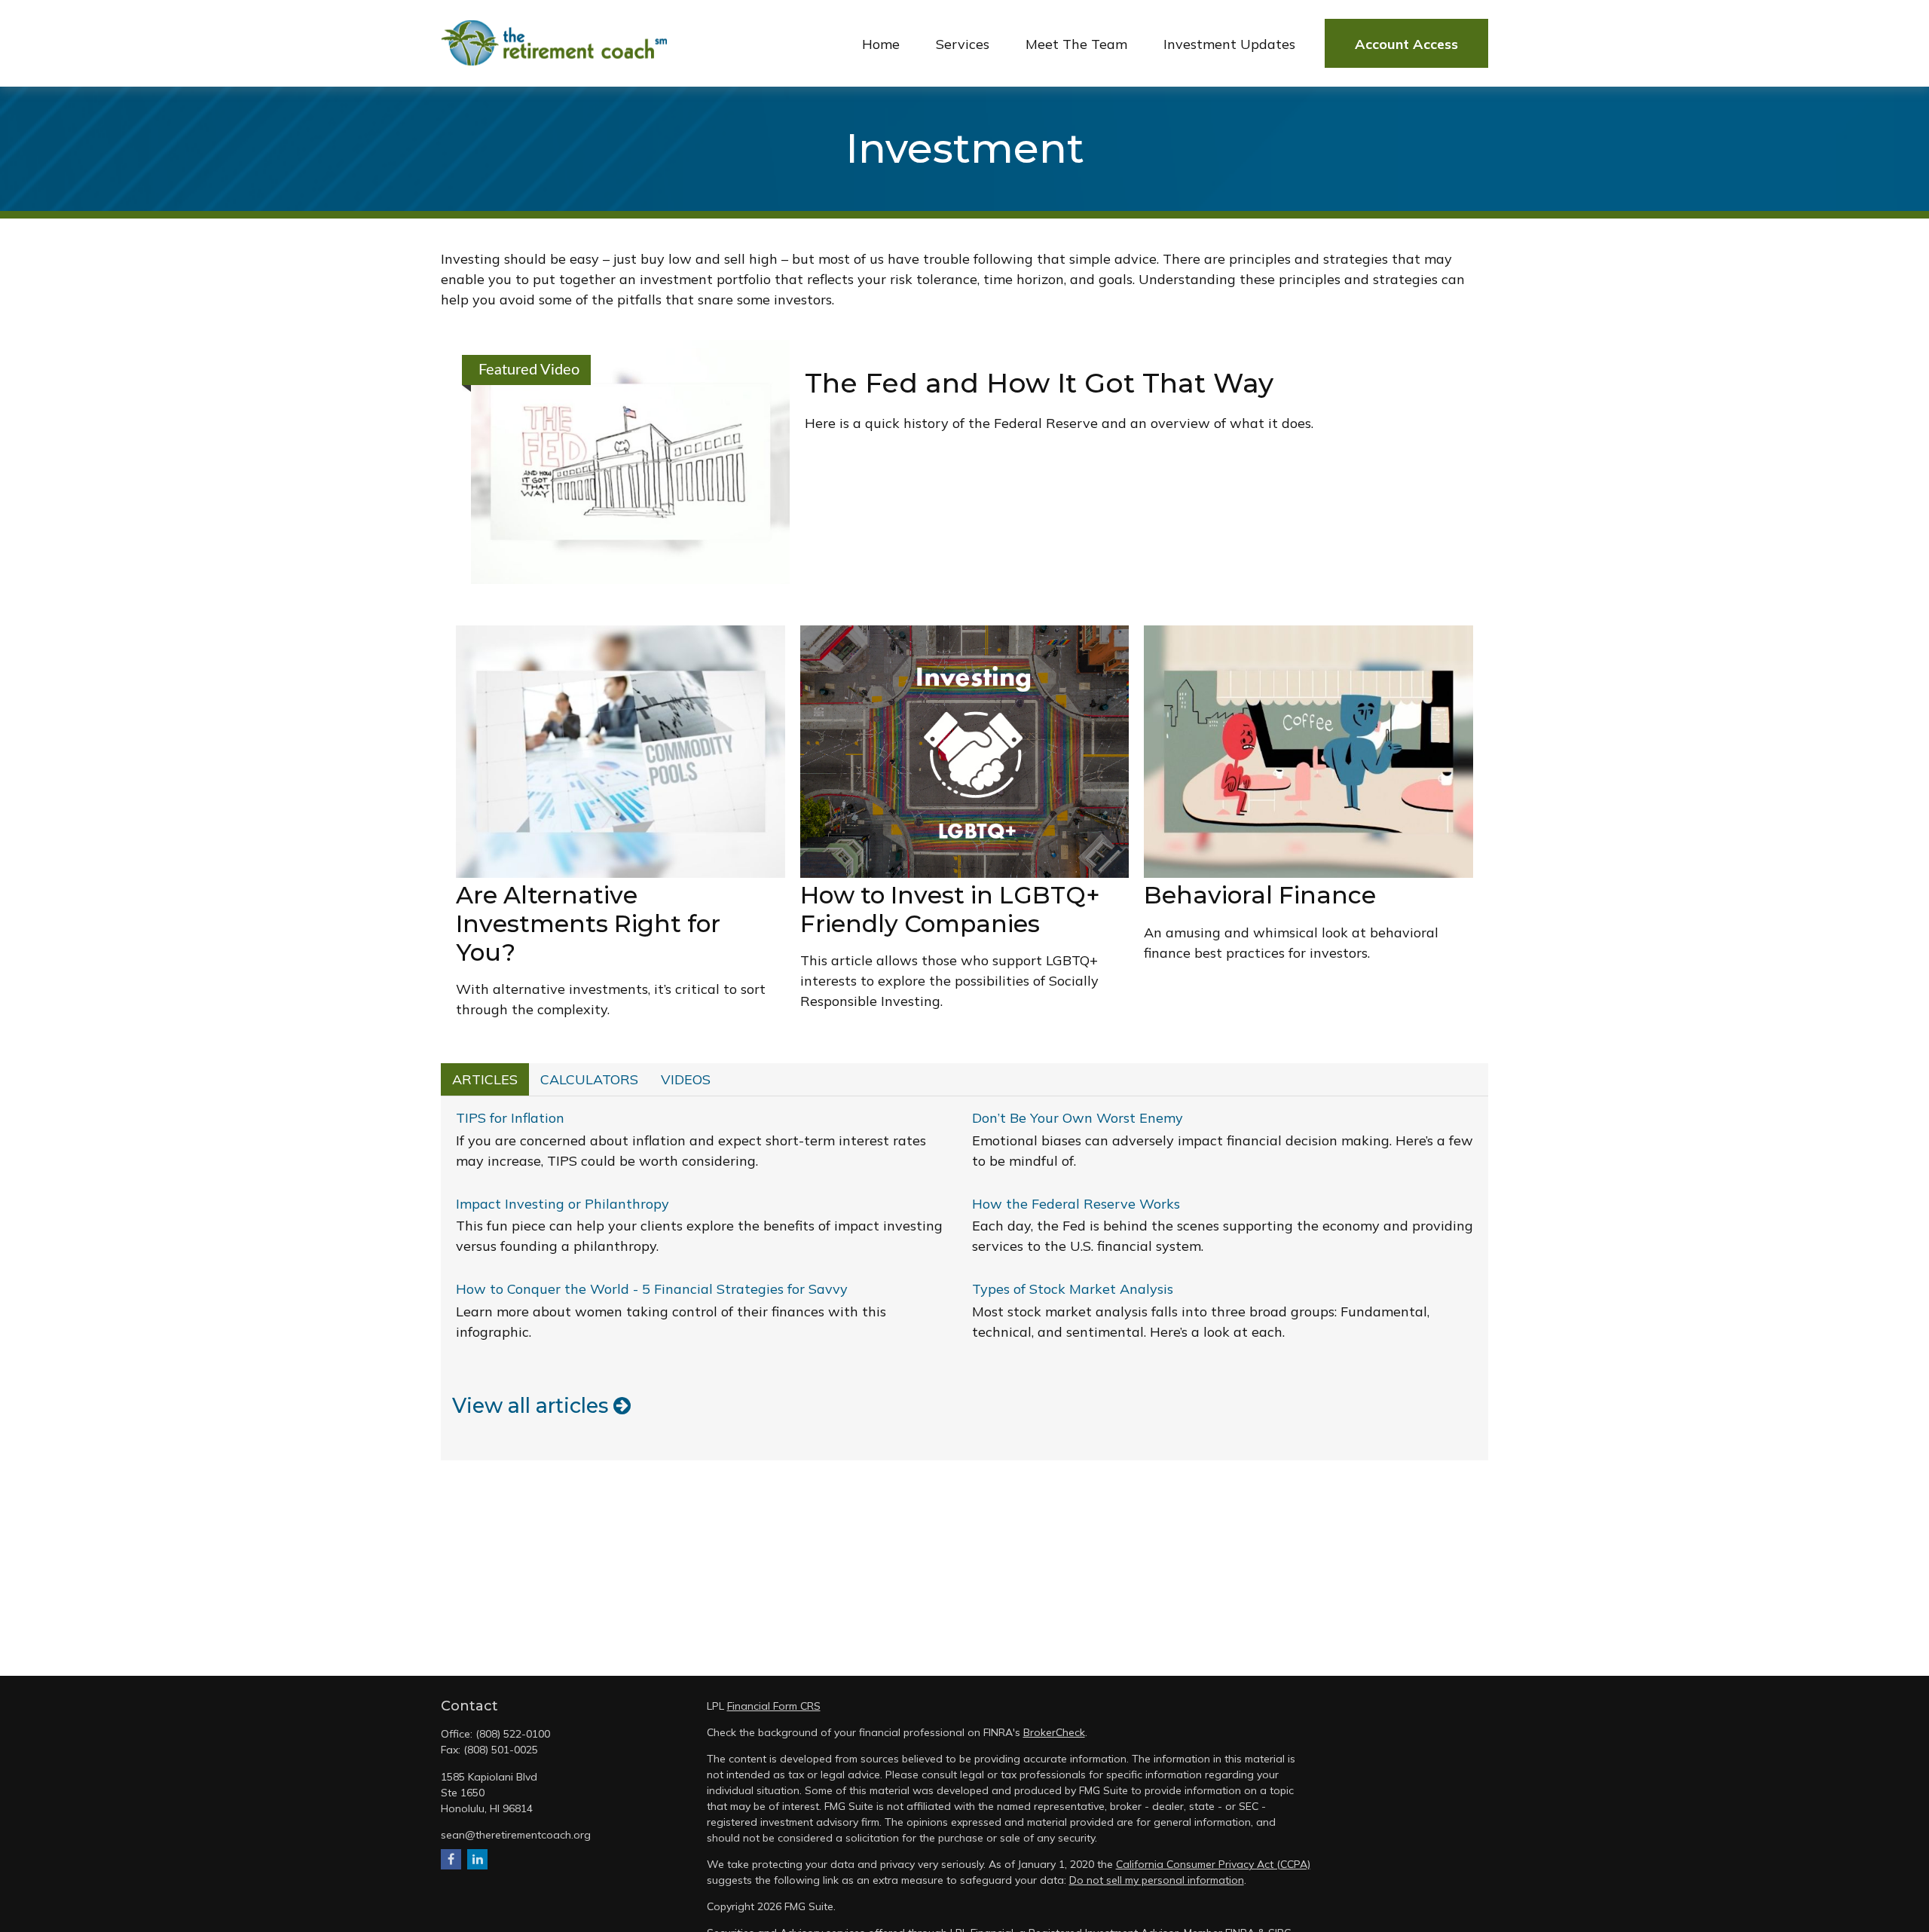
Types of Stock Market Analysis (1073, 1289)
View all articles (533, 1406)
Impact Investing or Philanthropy (562, 1204)
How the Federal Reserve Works (1076, 1204)
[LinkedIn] (477, 1859)
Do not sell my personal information (1157, 1880)
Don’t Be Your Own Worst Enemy (1078, 1118)
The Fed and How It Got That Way (1039, 383)
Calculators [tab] (589, 1079)
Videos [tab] (686, 1079)
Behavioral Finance (1260, 895)
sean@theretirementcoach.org (516, 1835)
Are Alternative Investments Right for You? (588, 924)
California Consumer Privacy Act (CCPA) (1213, 1864)
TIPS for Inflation (510, 1118)
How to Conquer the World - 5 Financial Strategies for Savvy (652, 1289)
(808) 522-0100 (513, 1734)
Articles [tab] (485, 1079)
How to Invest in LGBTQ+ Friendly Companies (950, 909)
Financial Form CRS (774, 1706)
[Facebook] (451, 1859)
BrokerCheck (1054, 1732)
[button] (881, 43)
